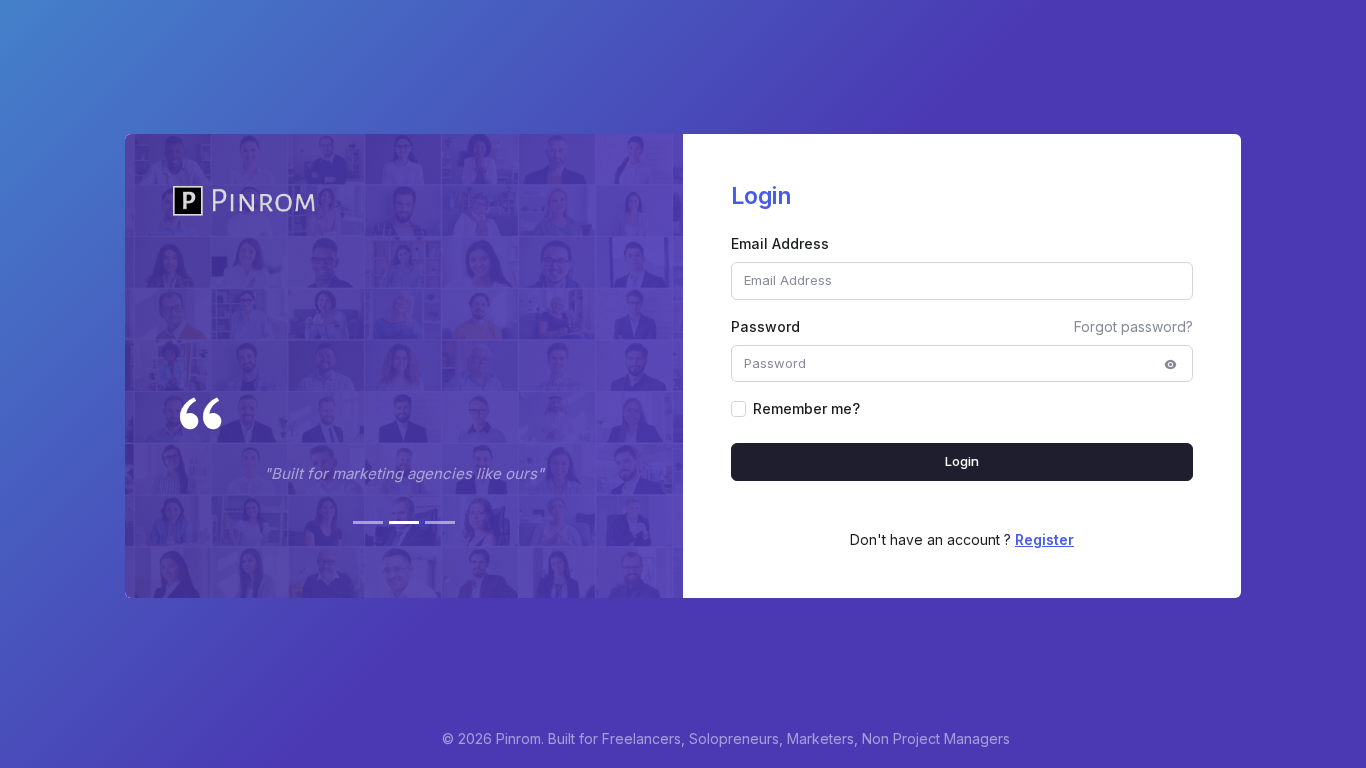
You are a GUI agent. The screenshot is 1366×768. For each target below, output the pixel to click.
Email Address (780, 243)
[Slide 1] (368, 522)
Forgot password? (1133, 326)
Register (1044, 539)
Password (765, 326)
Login (962, 461)
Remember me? (806, 408)
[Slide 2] (404, 522)
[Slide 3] (440, 522)
